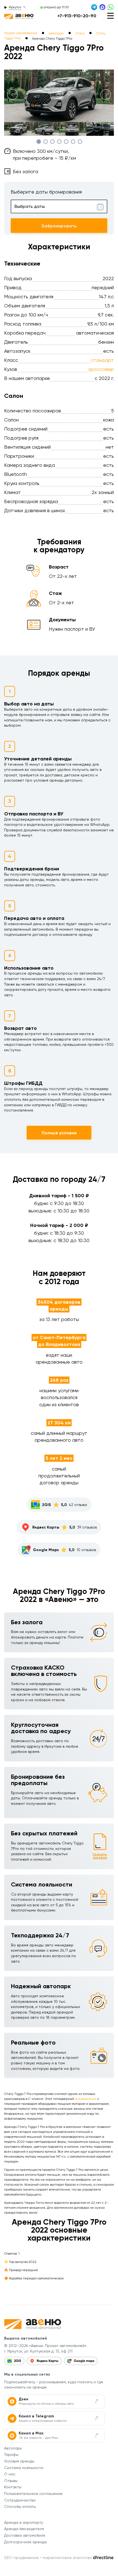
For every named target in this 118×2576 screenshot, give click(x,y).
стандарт (102, 360)
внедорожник (86, 2099)
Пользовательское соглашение (33, 2494)
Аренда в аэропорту (24, 2522)
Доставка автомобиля (25, 2535)
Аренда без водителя (24, 2529)
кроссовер (101, 369)
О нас (10, 2474)
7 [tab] (80, 141)
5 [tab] (66, 141)
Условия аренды (19, 2461)
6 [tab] (73, 141)
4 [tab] (59, 141)
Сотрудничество (20, 2500)
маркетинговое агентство (67, 2558)
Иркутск (15, 7)
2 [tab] (45, 141)
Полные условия (59, 1133)
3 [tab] (52, 141)
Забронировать (59, 226)
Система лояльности (24, 2468)
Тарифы (11, 2454)
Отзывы (11, 2481)
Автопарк (13, 2448)
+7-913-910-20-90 (77, 16)
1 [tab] (39, 141)
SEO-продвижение (21, 2558)
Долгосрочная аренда (25, 2542)
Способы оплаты (20, 2506)
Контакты (13, 2487)
